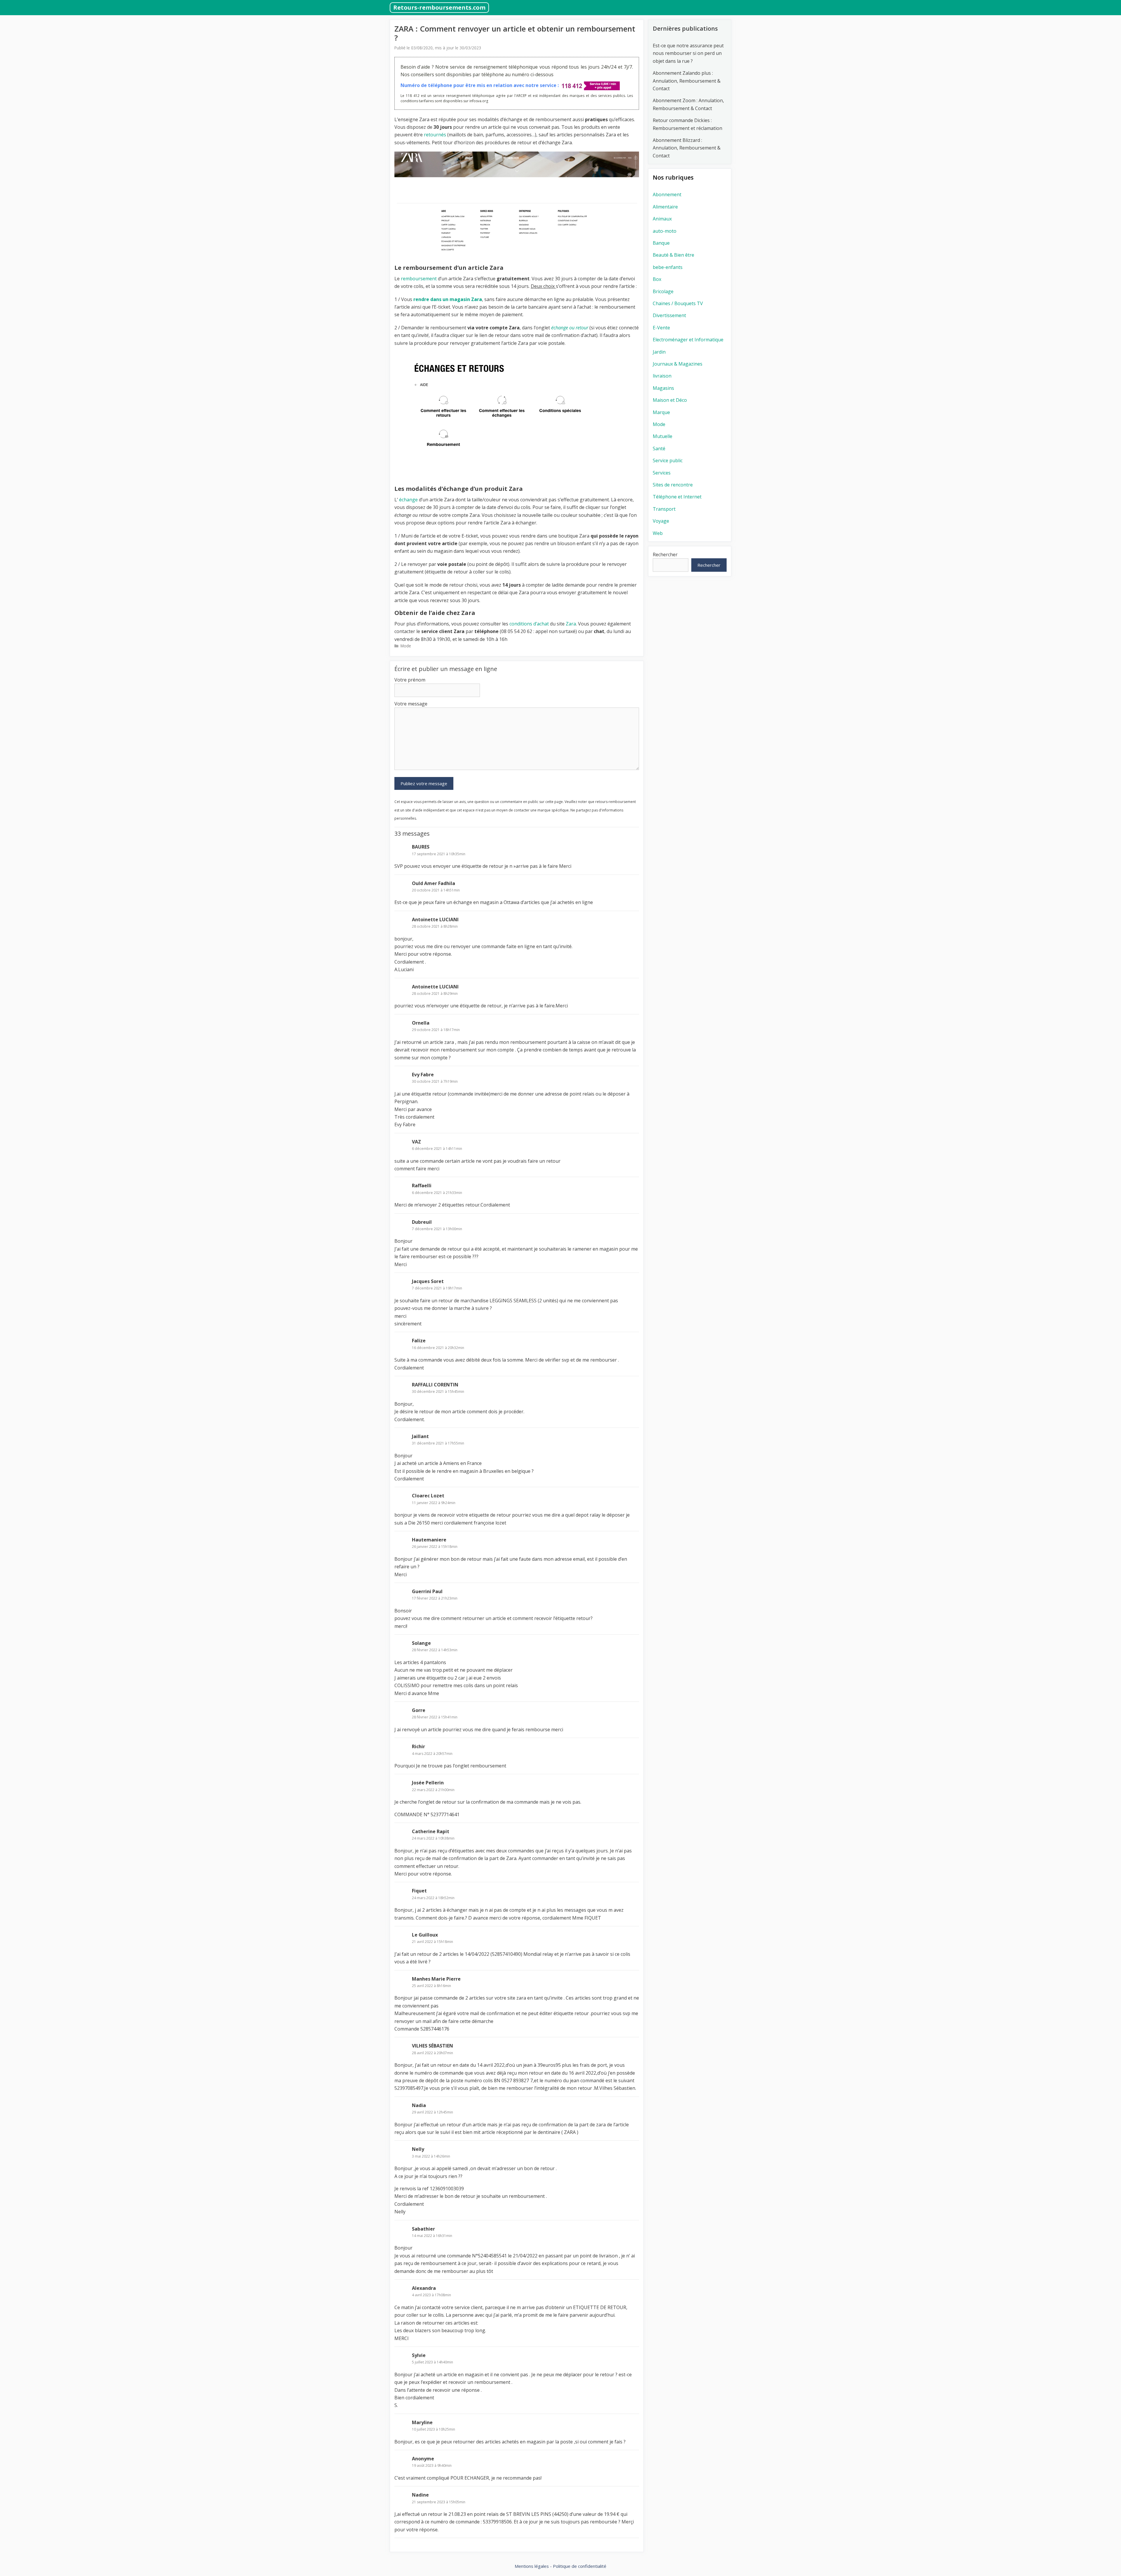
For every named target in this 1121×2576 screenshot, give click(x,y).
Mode (406, 646)
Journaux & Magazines (678, 364)
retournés (435, 135)
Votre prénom (410, 680)
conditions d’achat (529, 624)
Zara (571, 624)
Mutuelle (663, 436)
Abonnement (667, 194)
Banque (661, 243)
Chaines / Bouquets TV (678, 303)
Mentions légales (532, 2566)
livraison (662, 376)
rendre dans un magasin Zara (448, 299)
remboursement (419, 279)
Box (657, 279)
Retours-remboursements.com (439, 7)
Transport (664, 509)
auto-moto (665, 231)
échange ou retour (570, 328)
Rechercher (665, 555)
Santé (659, 449)
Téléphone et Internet (677, 497)
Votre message (411, 704)
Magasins (663, 388)
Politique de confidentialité (580, 2566)
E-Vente (661, 328)
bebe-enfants (668, 267)
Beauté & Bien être (673, 255)
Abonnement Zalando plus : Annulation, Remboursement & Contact (687, 81)
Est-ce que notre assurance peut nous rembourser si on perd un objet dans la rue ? (688, 53)
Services (662, 473)
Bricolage (663, 291)
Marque (661, 412)
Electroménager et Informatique (688, 340)
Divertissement (669, 315)
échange (408, 500)
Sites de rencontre (673, 485)
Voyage (661, 521)
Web (658, 533)
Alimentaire (665, 207)
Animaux (662, 219)
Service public (668, 460)
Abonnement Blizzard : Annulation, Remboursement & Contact (687, 148)
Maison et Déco (670, 400)
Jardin (659, 352)
